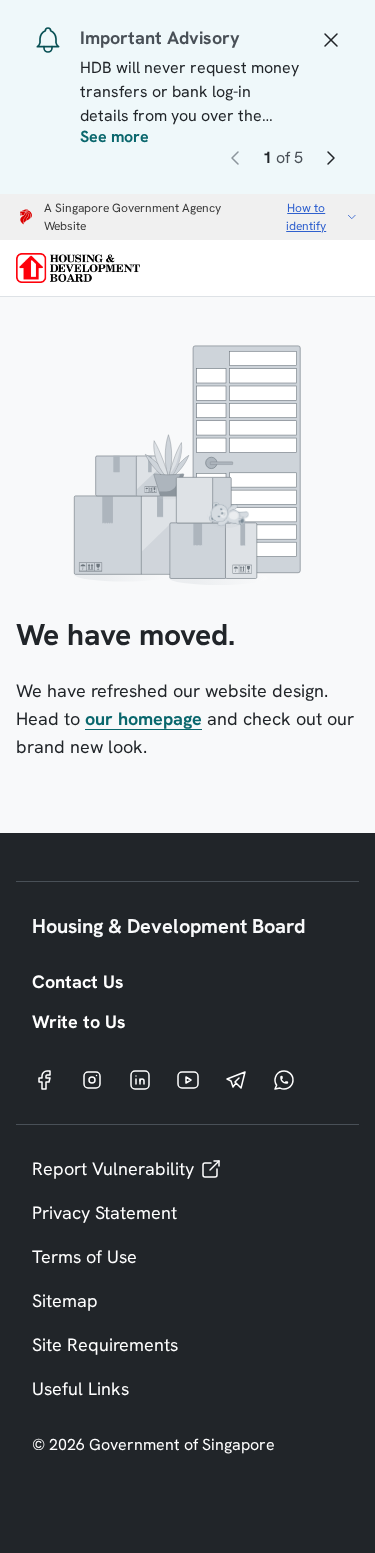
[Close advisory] (331, 38)
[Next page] (331, 161)
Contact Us (78, 981)
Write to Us (79, 1021)
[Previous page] (235, 161)
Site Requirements (105, 1344)
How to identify (306, 217)
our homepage (143, 718)
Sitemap (65, 1300)
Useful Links (80, 1388)
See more (114, 137)
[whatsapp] (284, 1079)
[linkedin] (140, 1079)
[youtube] (188, 1079)
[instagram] (92, 1079)
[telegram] (236, 1079)
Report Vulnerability (113, 1168)
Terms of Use (84, 1256)
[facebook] (44, 1079)
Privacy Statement (104, 1212)
